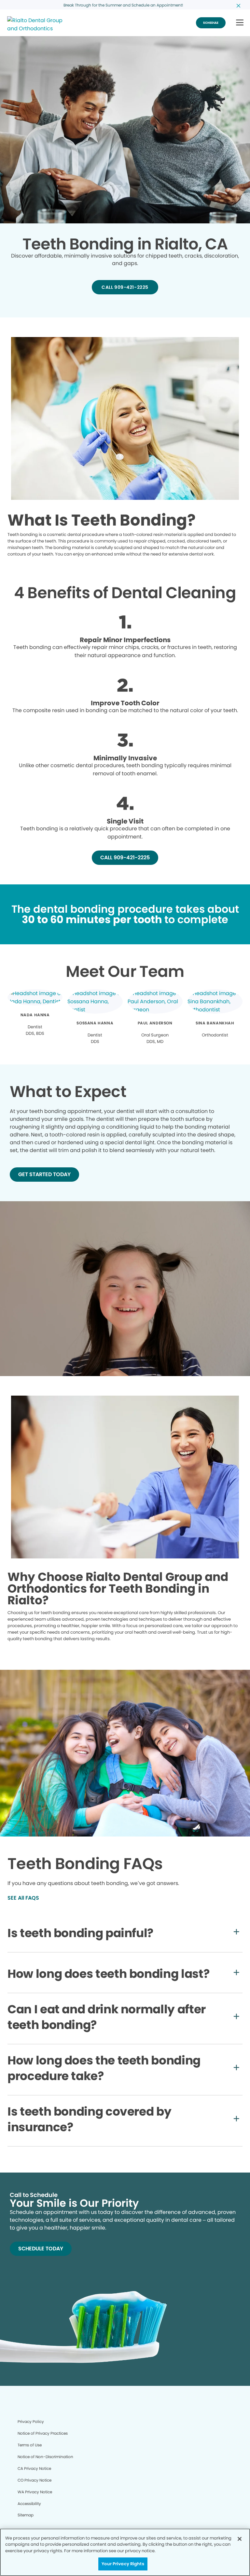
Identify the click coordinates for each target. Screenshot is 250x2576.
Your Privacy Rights (123, 2564)
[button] (240, 23)
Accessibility (29, 2504)
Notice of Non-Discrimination (45, 2457)
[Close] (240, 2539)
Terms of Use (30, 2445)
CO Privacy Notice (35, 2480)
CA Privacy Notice (34, 2468)
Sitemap (26, 2515)
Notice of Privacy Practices (43, 2433)
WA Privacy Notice (35, 2492)
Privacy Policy (31, 2421)
